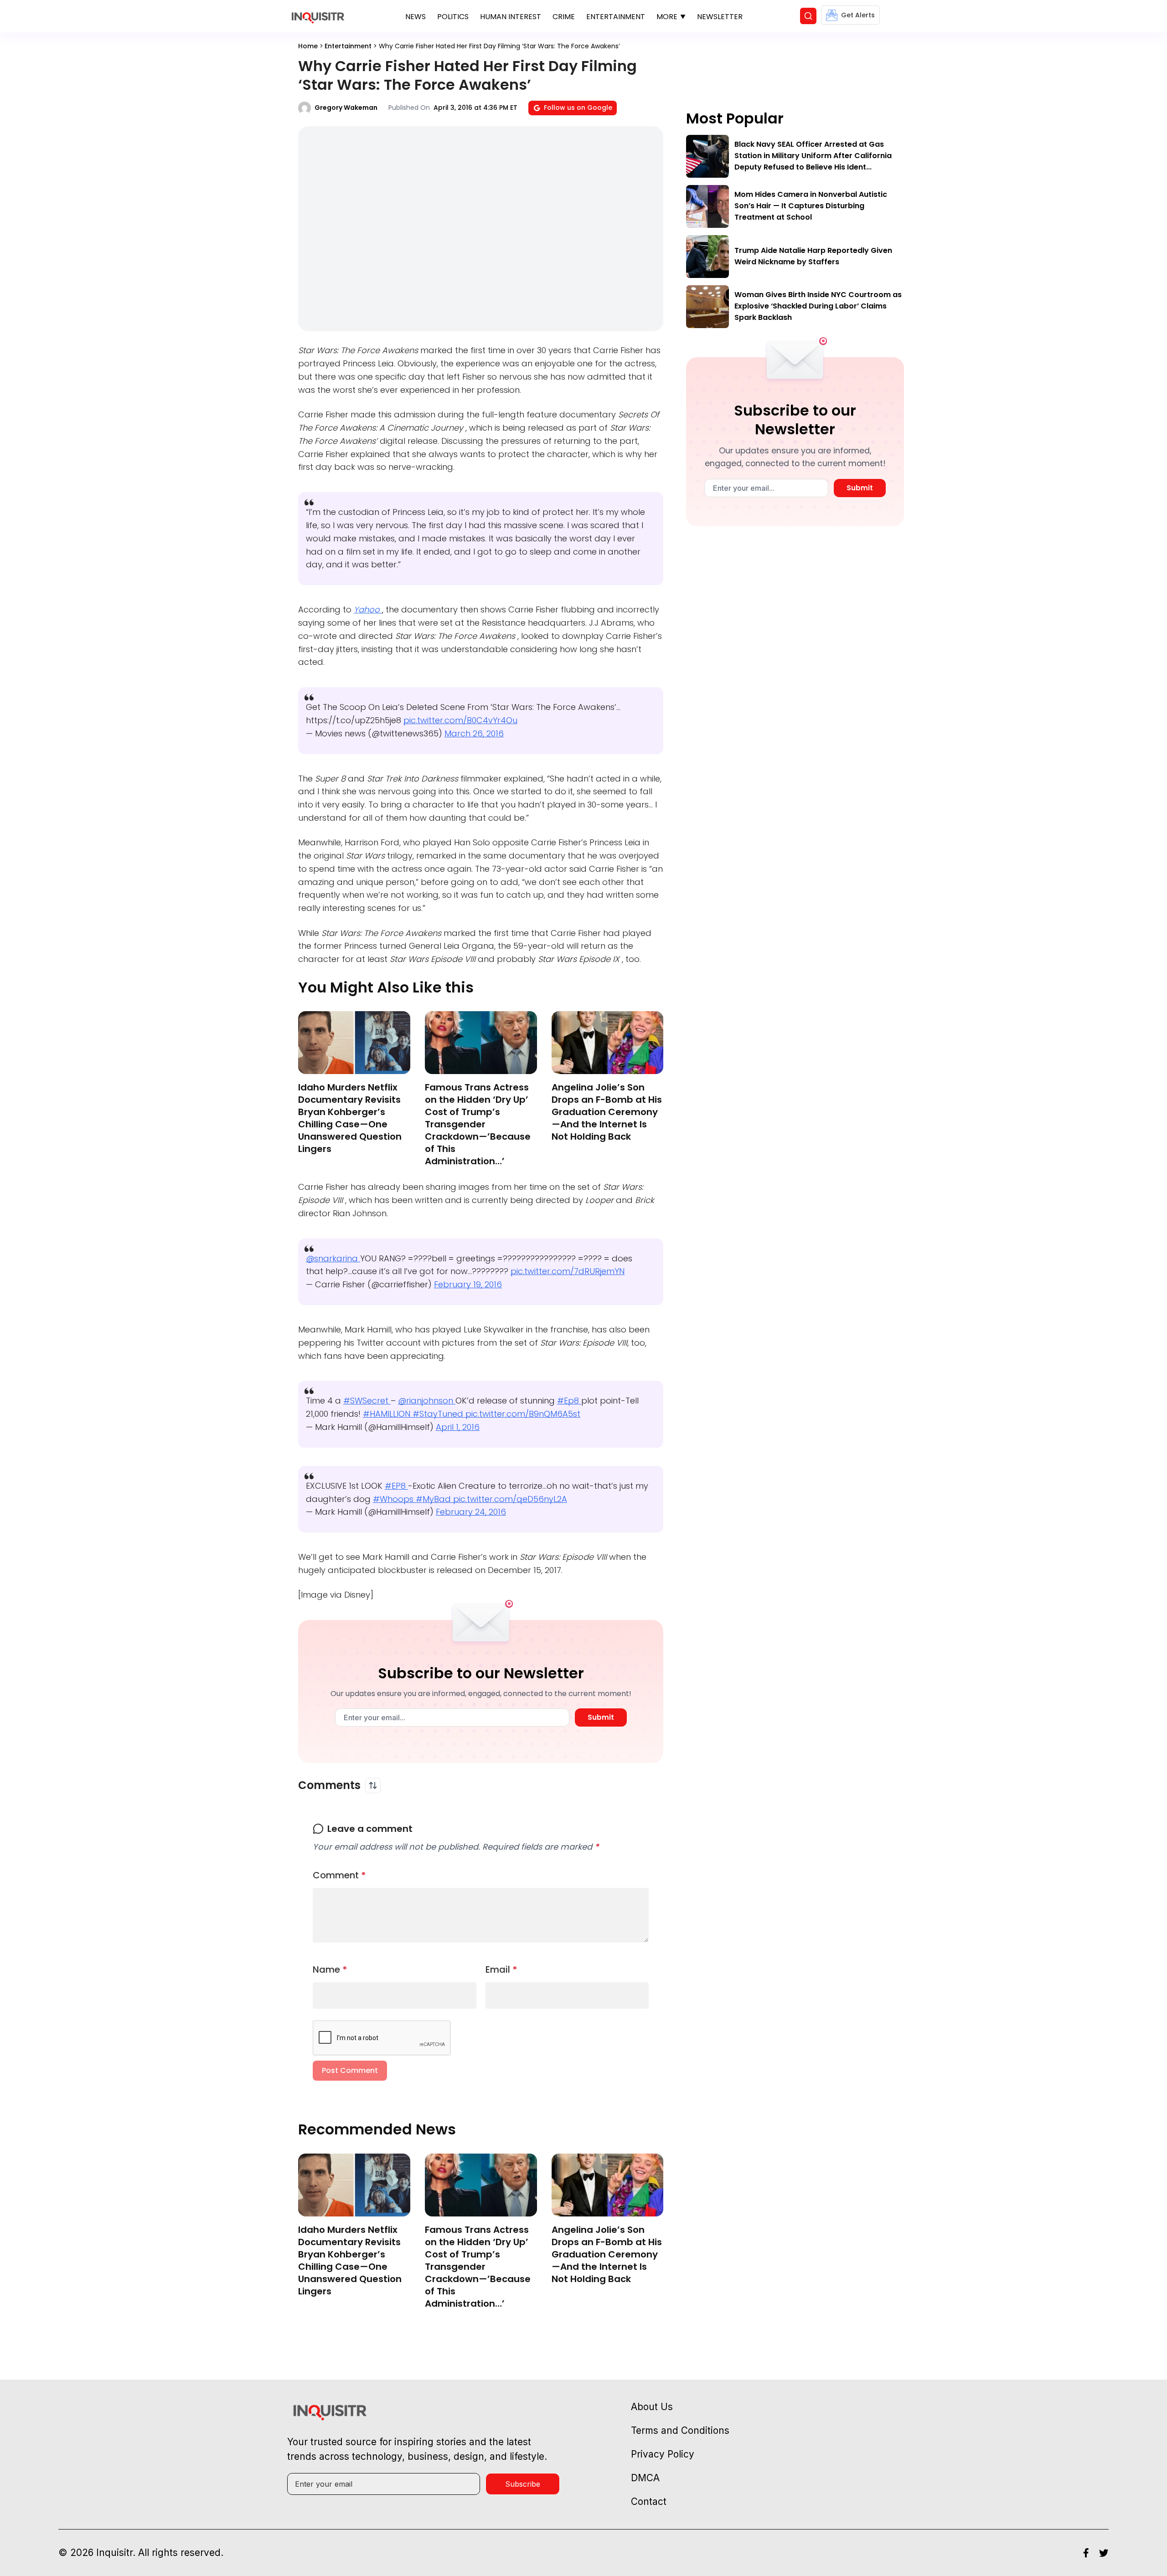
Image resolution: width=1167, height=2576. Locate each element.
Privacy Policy (603, 651)
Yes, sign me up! (583, 615)
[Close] (689, 524)
